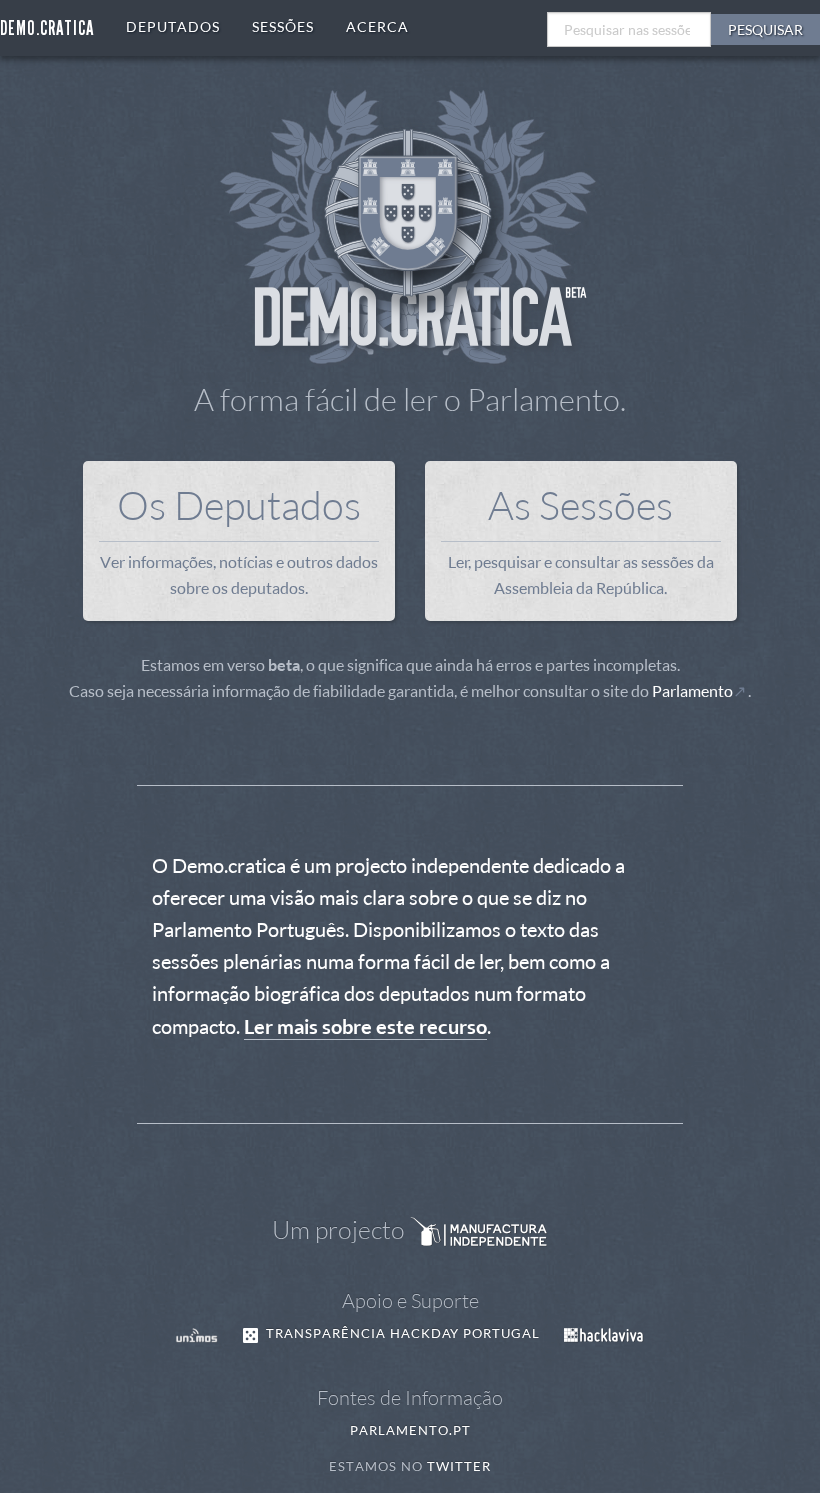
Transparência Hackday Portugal (401, 1333)
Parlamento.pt (410, 1430)
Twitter (459, 1466)
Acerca (377, 26)
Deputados (173, 26)
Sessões (283, 26)
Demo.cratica (47, 28)
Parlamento (692, 691)
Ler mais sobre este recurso (365, 1026)
